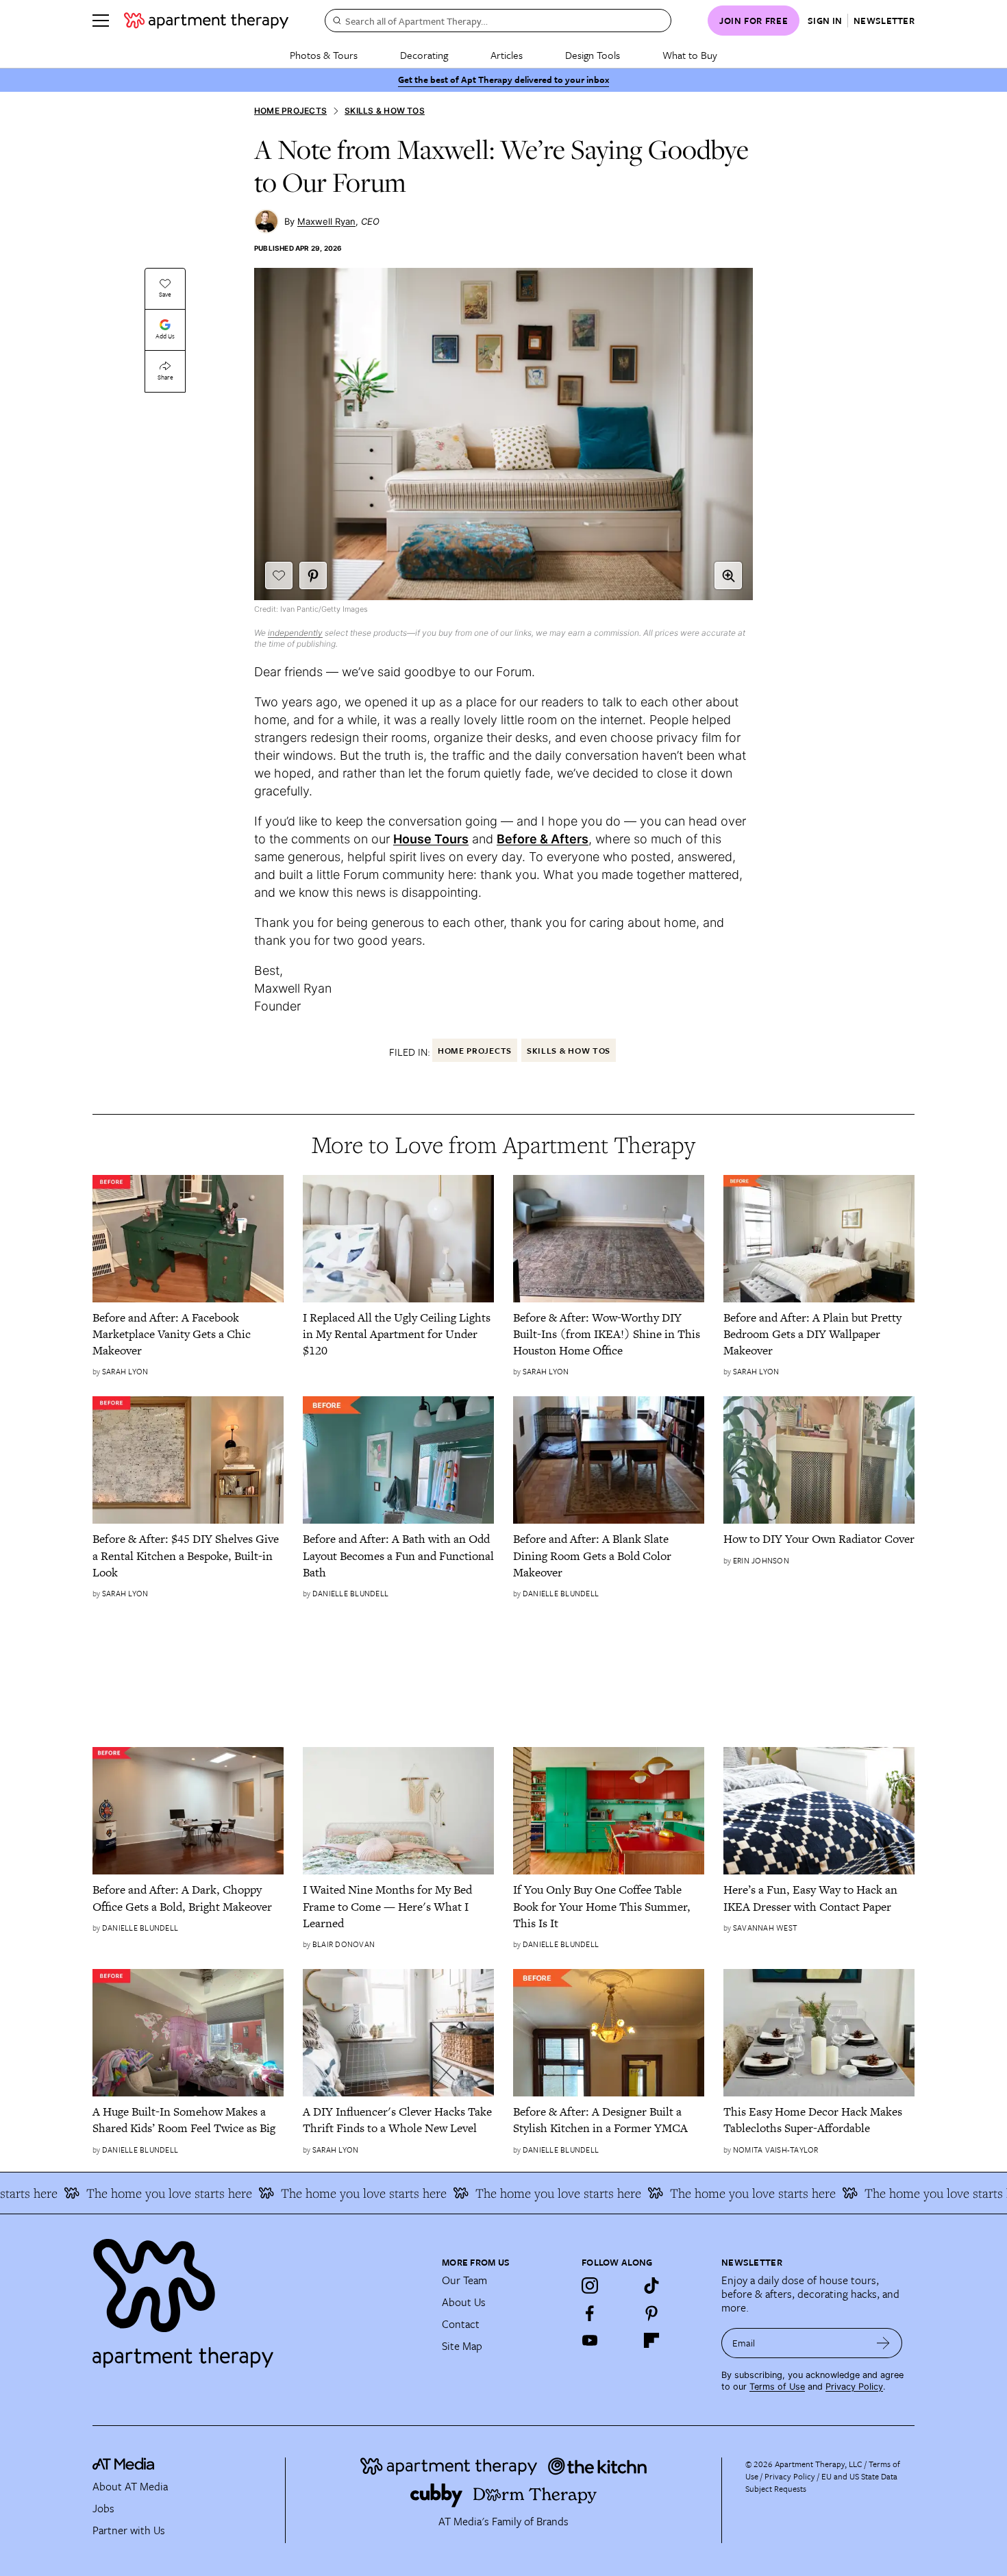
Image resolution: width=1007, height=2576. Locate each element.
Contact (461, 2324)
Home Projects (290, 111)
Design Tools (593, 55)
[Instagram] (590, 2286)
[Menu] (101, 21)
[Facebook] (590, 2313)
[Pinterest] (651, 2313)
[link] (188, 1334)
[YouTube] (590, 2340)
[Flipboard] (651, 2340)
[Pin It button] (313, 575)
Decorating (424, 55)
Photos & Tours (324, 55)
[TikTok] (651, 2286)
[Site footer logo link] (259, 2297)
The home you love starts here (125, 2193)
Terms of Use (777, 2387)
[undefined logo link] (206, 21)
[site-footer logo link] (123, 2466)
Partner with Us (129, 2530)
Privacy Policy (854, 2387)
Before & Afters (543, 839)
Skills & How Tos (385, 111)
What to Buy (690, 55)
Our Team (464, 2280)
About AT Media (130, 2486)
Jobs (103, 2508)
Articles (507, 55)
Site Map (462, 2346)
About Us (464, 2302)
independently (295, 633)
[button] (728, 575)
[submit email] (883, 2343)
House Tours (431, 839)
